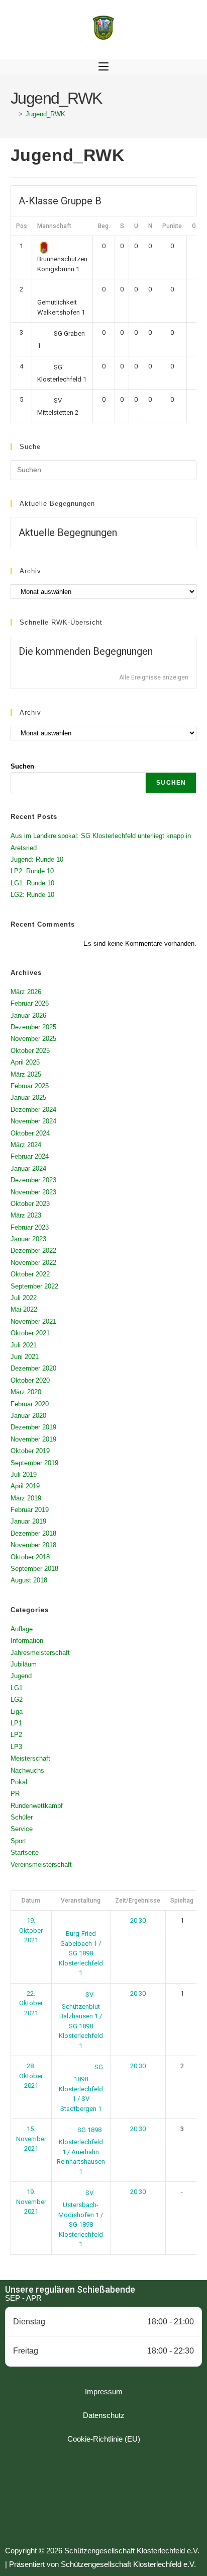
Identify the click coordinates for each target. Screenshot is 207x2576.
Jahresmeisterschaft (40, 1653)
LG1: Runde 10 (32, 883)
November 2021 (33, 1321)
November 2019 (33, 1439)
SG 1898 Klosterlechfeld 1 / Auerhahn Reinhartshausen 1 (81, 2150)
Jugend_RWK (45, 114)
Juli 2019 (24, 1474)
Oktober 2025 (30, 1051)
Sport (18, 1841)
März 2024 (26, 1145)
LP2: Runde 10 (32, 871)
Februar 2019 (30, 1510)
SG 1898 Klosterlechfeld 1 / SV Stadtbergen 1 (81, 2088)
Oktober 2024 (30, 1133)
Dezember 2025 (33, 1027)
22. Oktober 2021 (31, 2003)
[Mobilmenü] (103, 67)
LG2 (17, 1699)
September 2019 (34, 1463)
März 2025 (26, 1074)
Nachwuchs (27, 1770)
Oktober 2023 (30, 1204)
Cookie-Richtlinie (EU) (104, 2439)
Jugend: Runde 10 (37, 859)
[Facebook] (76, 2496)
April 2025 (25, 1062)
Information (27, 1641)
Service (22, 1829)
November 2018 (33, 1545)
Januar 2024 (28, 1168)
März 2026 (26, 992)
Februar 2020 (30, 1404)
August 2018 (29, 1580)
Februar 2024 (30, 1156)
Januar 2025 (28, 1097)
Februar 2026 (30, 1003)
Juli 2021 (24, 1345)
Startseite (25, 1852)
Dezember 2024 (33, 1110)
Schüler (22, 1817)
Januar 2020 (28, 1416)
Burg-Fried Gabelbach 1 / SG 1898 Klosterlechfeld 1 (81, 1953)
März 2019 (26, 1498)
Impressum (104, 2392)
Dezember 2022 (33, 1251)
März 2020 (26, 1392)
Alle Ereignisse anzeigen (154, 677)
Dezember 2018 (33, 1533)
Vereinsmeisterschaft (41, 1865)
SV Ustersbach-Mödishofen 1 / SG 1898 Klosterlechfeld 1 (81, 2218)
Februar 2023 (30, 1227)
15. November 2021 (31, 2139)
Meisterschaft (30, 1758)
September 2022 (34, 1286)
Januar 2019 (28, 1521)
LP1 (16, 1723)
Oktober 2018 (30, 1557)
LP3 (16, 1747)
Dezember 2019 (33, 1427)
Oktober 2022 (30, 1274)
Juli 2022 (24, 1298)
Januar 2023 (28, 1239)
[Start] (13, 114)
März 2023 (26, 1215)
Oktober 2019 (30, 1451)
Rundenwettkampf (37, 1806)
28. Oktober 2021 (31, 2076)
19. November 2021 (31, 2202)
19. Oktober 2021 (31, 1930)
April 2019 (25, 1486)
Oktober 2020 (30, 1380)
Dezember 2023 (33, 1180)
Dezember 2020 (33, 1368)
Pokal (19, 1782)
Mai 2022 (24, 1309)
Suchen (22, 766)
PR (15, 1794)
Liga (17, 1712)
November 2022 (33, 1263)
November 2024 (33, 1121)
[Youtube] (131, 2496)
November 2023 (33, 1192)
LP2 (16, 1735)
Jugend (21, 1676)
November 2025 (33, 1039)
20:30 (138, 1920)
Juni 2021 (25, 1357)
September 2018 (34, 1569)
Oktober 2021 (30, 1333)
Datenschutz (104, 2415)
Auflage (22, 1629)
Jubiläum (24, 1664)
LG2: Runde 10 (32, 895)
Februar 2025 (30, 1086)
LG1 (17, 1688)
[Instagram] (103, 2496)
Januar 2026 (28, 1015)
